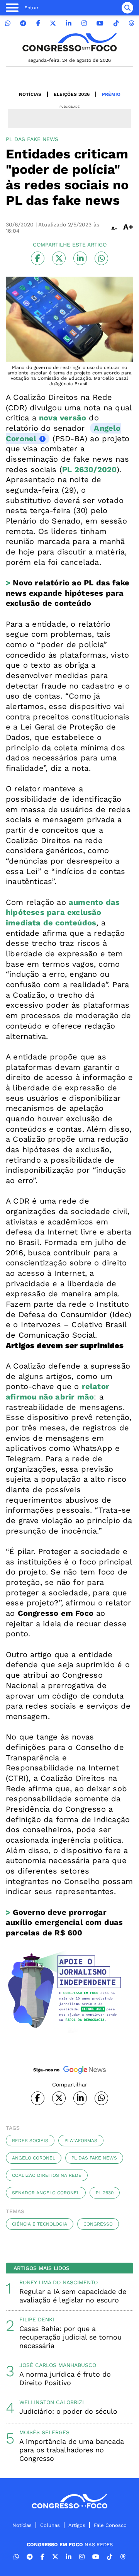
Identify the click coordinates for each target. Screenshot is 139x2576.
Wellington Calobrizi (52, 2402)
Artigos (77, 2525)
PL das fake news (94, 2158)
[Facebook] (38, 23)
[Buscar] (127, 8)
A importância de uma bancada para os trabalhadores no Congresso (72, 2450)
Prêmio (111, 94)
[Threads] (131, 23)
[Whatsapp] (8, 23)
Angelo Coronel (34, 2158)
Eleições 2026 (72, 94)
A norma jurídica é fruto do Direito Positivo (65, 2378)
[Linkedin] (69, 23)
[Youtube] (100, 23)
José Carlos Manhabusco (58, 2365)
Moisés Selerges (44, 2432)
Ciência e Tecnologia (40, 2224)
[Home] (69, 42)
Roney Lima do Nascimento (58, 2282)
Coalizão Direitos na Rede (47, 2175)
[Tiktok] (116, 23)
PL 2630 (105, 2193)
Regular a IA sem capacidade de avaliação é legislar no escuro (73, 2296)
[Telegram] (23, 23)
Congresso (98, 2224)
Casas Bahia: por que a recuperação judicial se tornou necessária (70, 2337)
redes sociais (30, 2141)
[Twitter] (53, 23)
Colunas (50, 2525)
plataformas (81, 2141)
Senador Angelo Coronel (46, 2193)
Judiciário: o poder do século (68, 2411)
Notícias (30, 94)
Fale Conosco (110, 2525)
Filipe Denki (37, 2319)
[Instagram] (84, 23)
